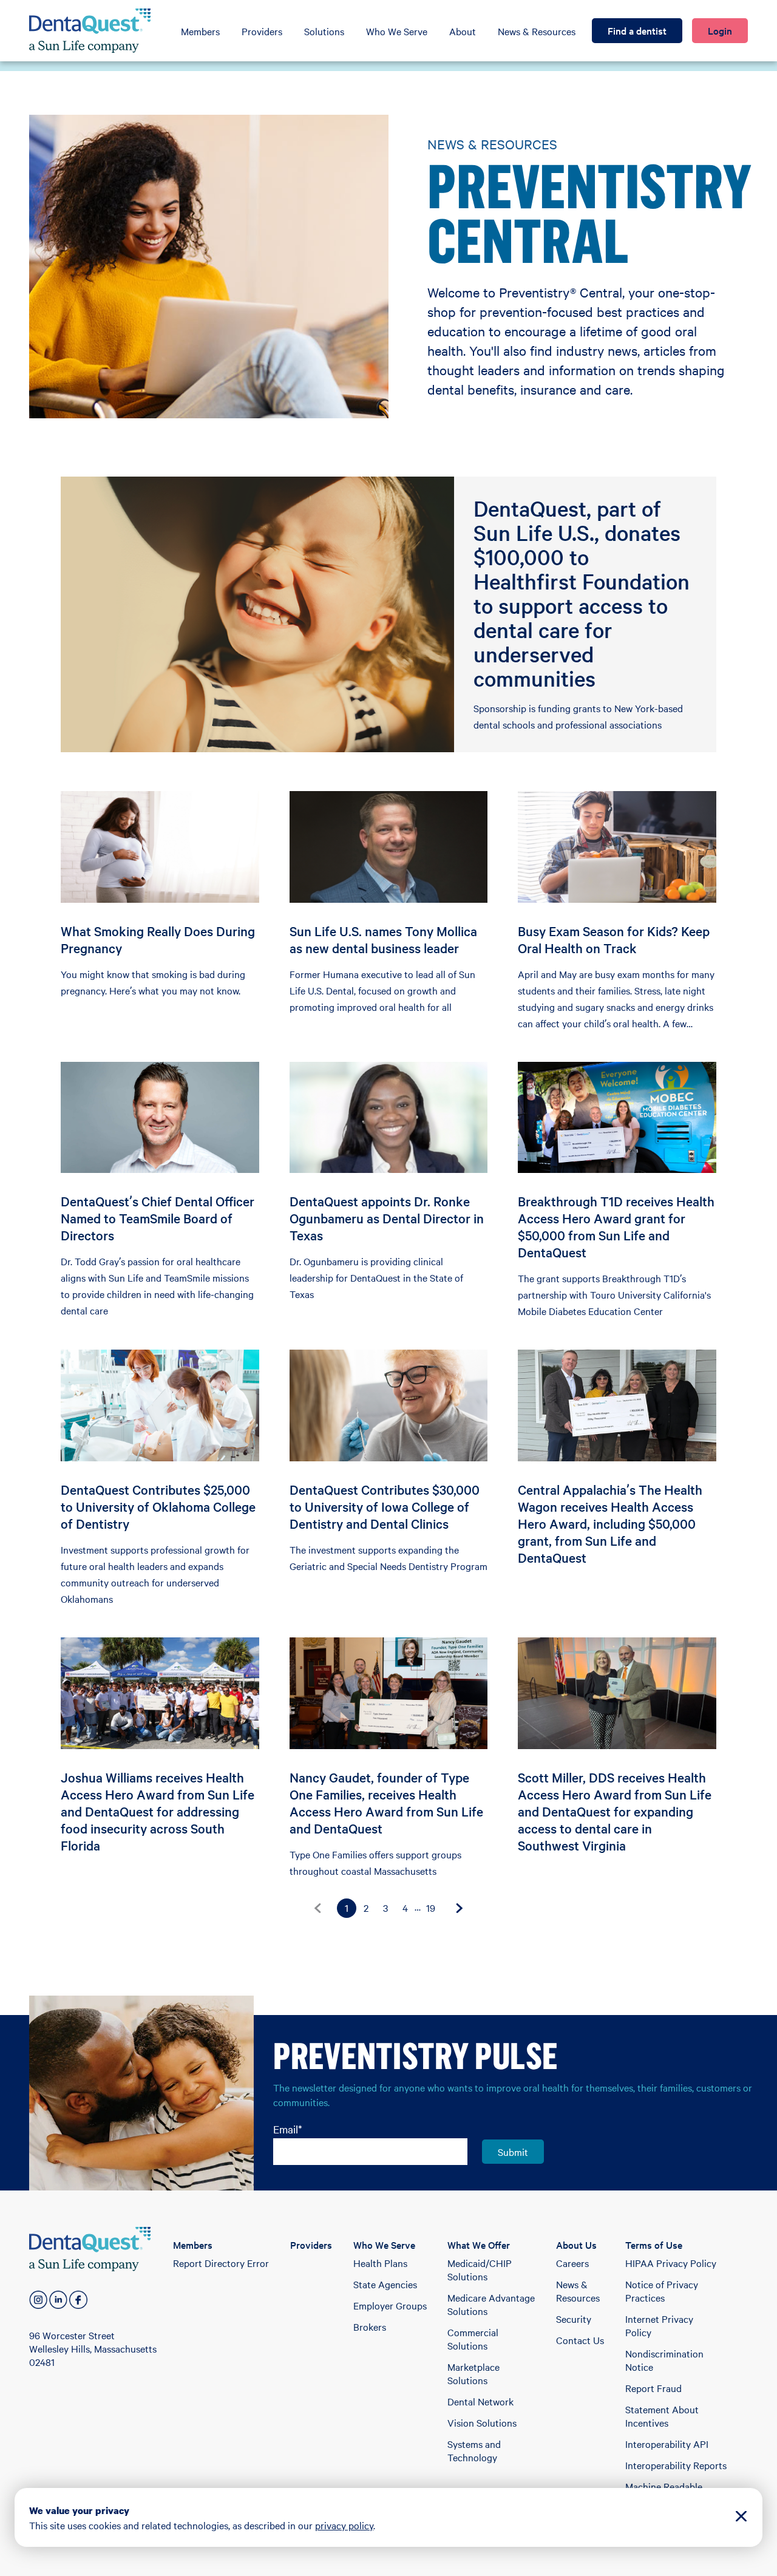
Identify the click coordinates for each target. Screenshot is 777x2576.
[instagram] (38, 2300)
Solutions (324, 31)
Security (574, 2319)
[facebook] (78, 2300)
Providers (262, 31)
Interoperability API (667, 2444)
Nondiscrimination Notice (664, 2360)
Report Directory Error (221, 2263)
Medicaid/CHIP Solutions (480, 2269)
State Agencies (385, 2284)
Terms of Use (654, 2245)
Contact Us (580, 2340)
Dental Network (480, 2401)
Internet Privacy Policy (659, 2325)
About (463, 31)
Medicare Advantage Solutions (491, 2304)
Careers (572, 2263)
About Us (576, 2245)
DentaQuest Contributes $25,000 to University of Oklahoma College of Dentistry (158, 1506)
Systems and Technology (474, 2450)
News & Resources (537, 31)
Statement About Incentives (662, 2416)
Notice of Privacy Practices (662, 2291)
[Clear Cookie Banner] (741, 2517)
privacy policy (344, 2525)
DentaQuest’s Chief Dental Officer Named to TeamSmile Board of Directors (158, 1218)
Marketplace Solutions (473, 2373)
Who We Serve (397, 31)
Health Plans (380, 2263)
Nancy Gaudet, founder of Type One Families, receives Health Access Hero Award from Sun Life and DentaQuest (386, 1803)
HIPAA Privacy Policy (671, 2263)
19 (431, 1908)
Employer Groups (390, 2305)
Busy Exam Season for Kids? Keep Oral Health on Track (614, 939)
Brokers (370, 2326)
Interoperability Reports (676, 2465)
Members (200, 31)
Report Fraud (653, 2388)
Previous (317, 1908)
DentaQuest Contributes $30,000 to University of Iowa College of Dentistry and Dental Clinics (385, 1506)
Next (460, 1908)
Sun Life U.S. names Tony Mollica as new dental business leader (383, 939)
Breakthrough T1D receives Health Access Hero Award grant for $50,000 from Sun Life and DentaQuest (616, 1226)
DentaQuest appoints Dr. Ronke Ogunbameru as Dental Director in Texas (387, 1218)
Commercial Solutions (473, 2339)
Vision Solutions (482, 2422)
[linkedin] (58, 2300)
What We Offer (479, 2245)
